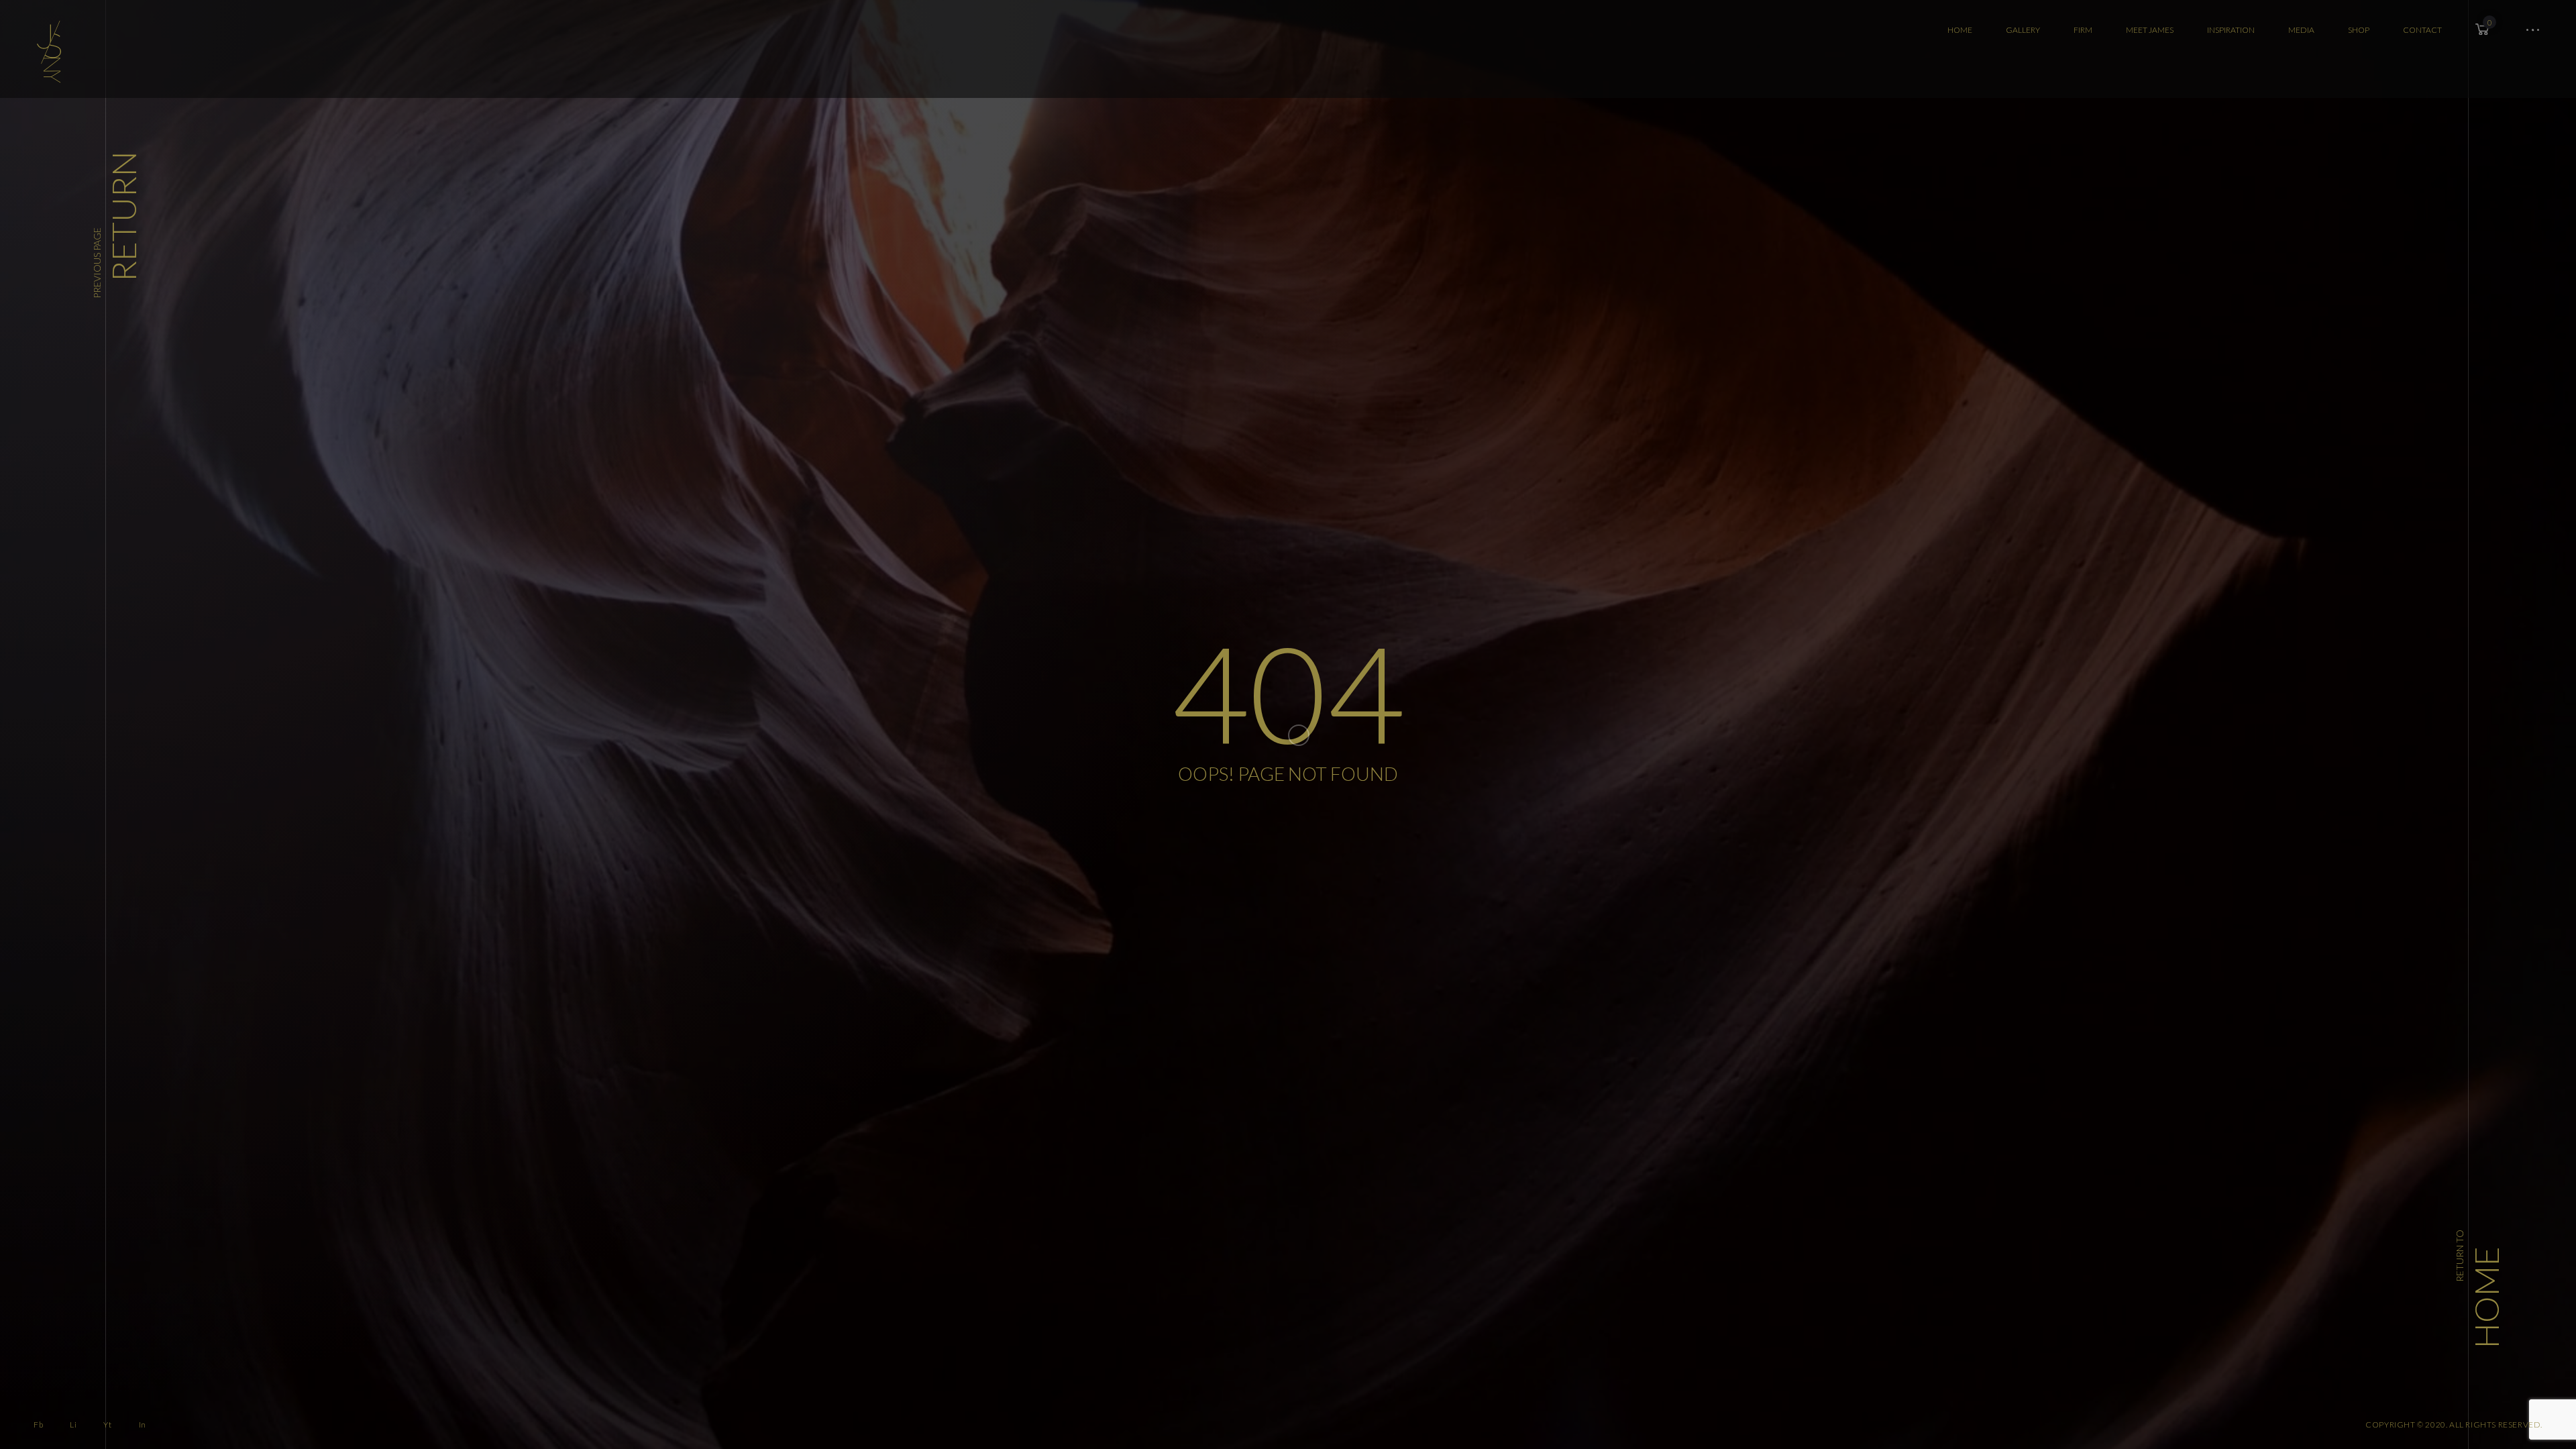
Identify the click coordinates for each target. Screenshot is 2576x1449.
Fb (38, 1425)
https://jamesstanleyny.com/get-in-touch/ (2369, 1351)
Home (1960, 30)
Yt (107, 1425)
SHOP (2359, 30)
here (2262, 1351)
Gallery (2023, 30)
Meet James (2150, 30)
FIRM (2083, 30)
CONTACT (2422, 30)
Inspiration (2231, 30)
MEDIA (2301, 30)
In (143, 1425)
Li (73, 1425)
